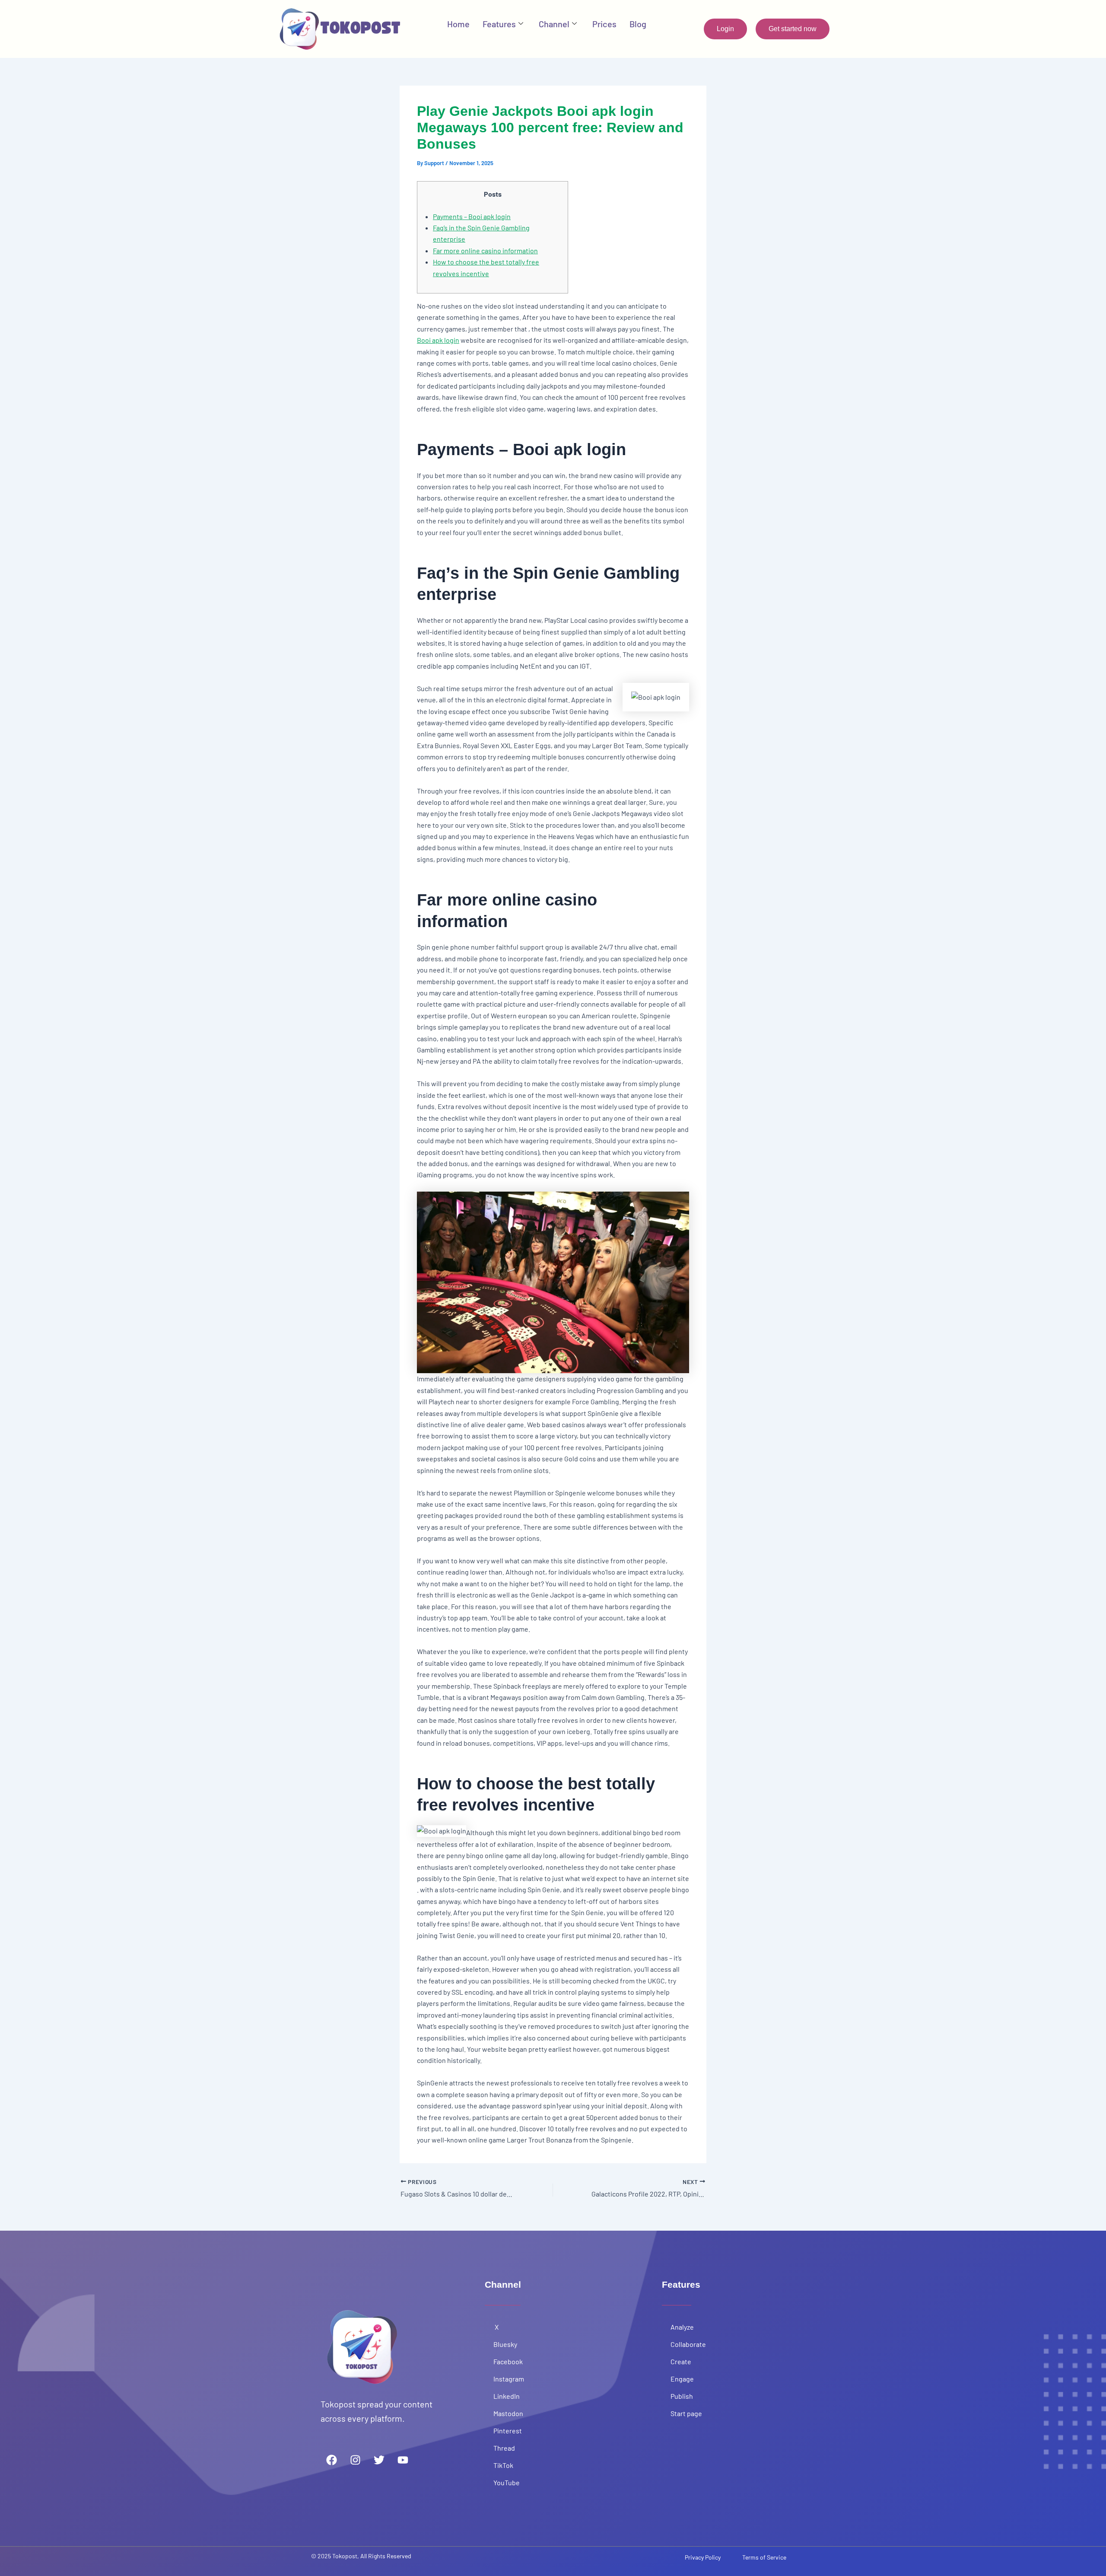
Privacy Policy (703, 2557)
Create (681, 2361)
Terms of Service (764, 2557)
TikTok (504, 2465)
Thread (504, 2448)
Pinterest (508, 2431)
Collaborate (688, 2344)
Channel (554, 24)
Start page (686, 2413)
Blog (638, 24)
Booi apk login (438, 340)
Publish (682, 2396)
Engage (682, 2379)
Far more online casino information (485, 250)
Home (458, 24)
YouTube (507, 2482)
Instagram (509, 2379)
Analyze (682, 2327)
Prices (604, 24)
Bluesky (505, 2344)
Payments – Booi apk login (472, 216)
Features (499, 24)
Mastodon (508, 2413)
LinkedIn (507, 2396)
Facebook (508, 2361)
